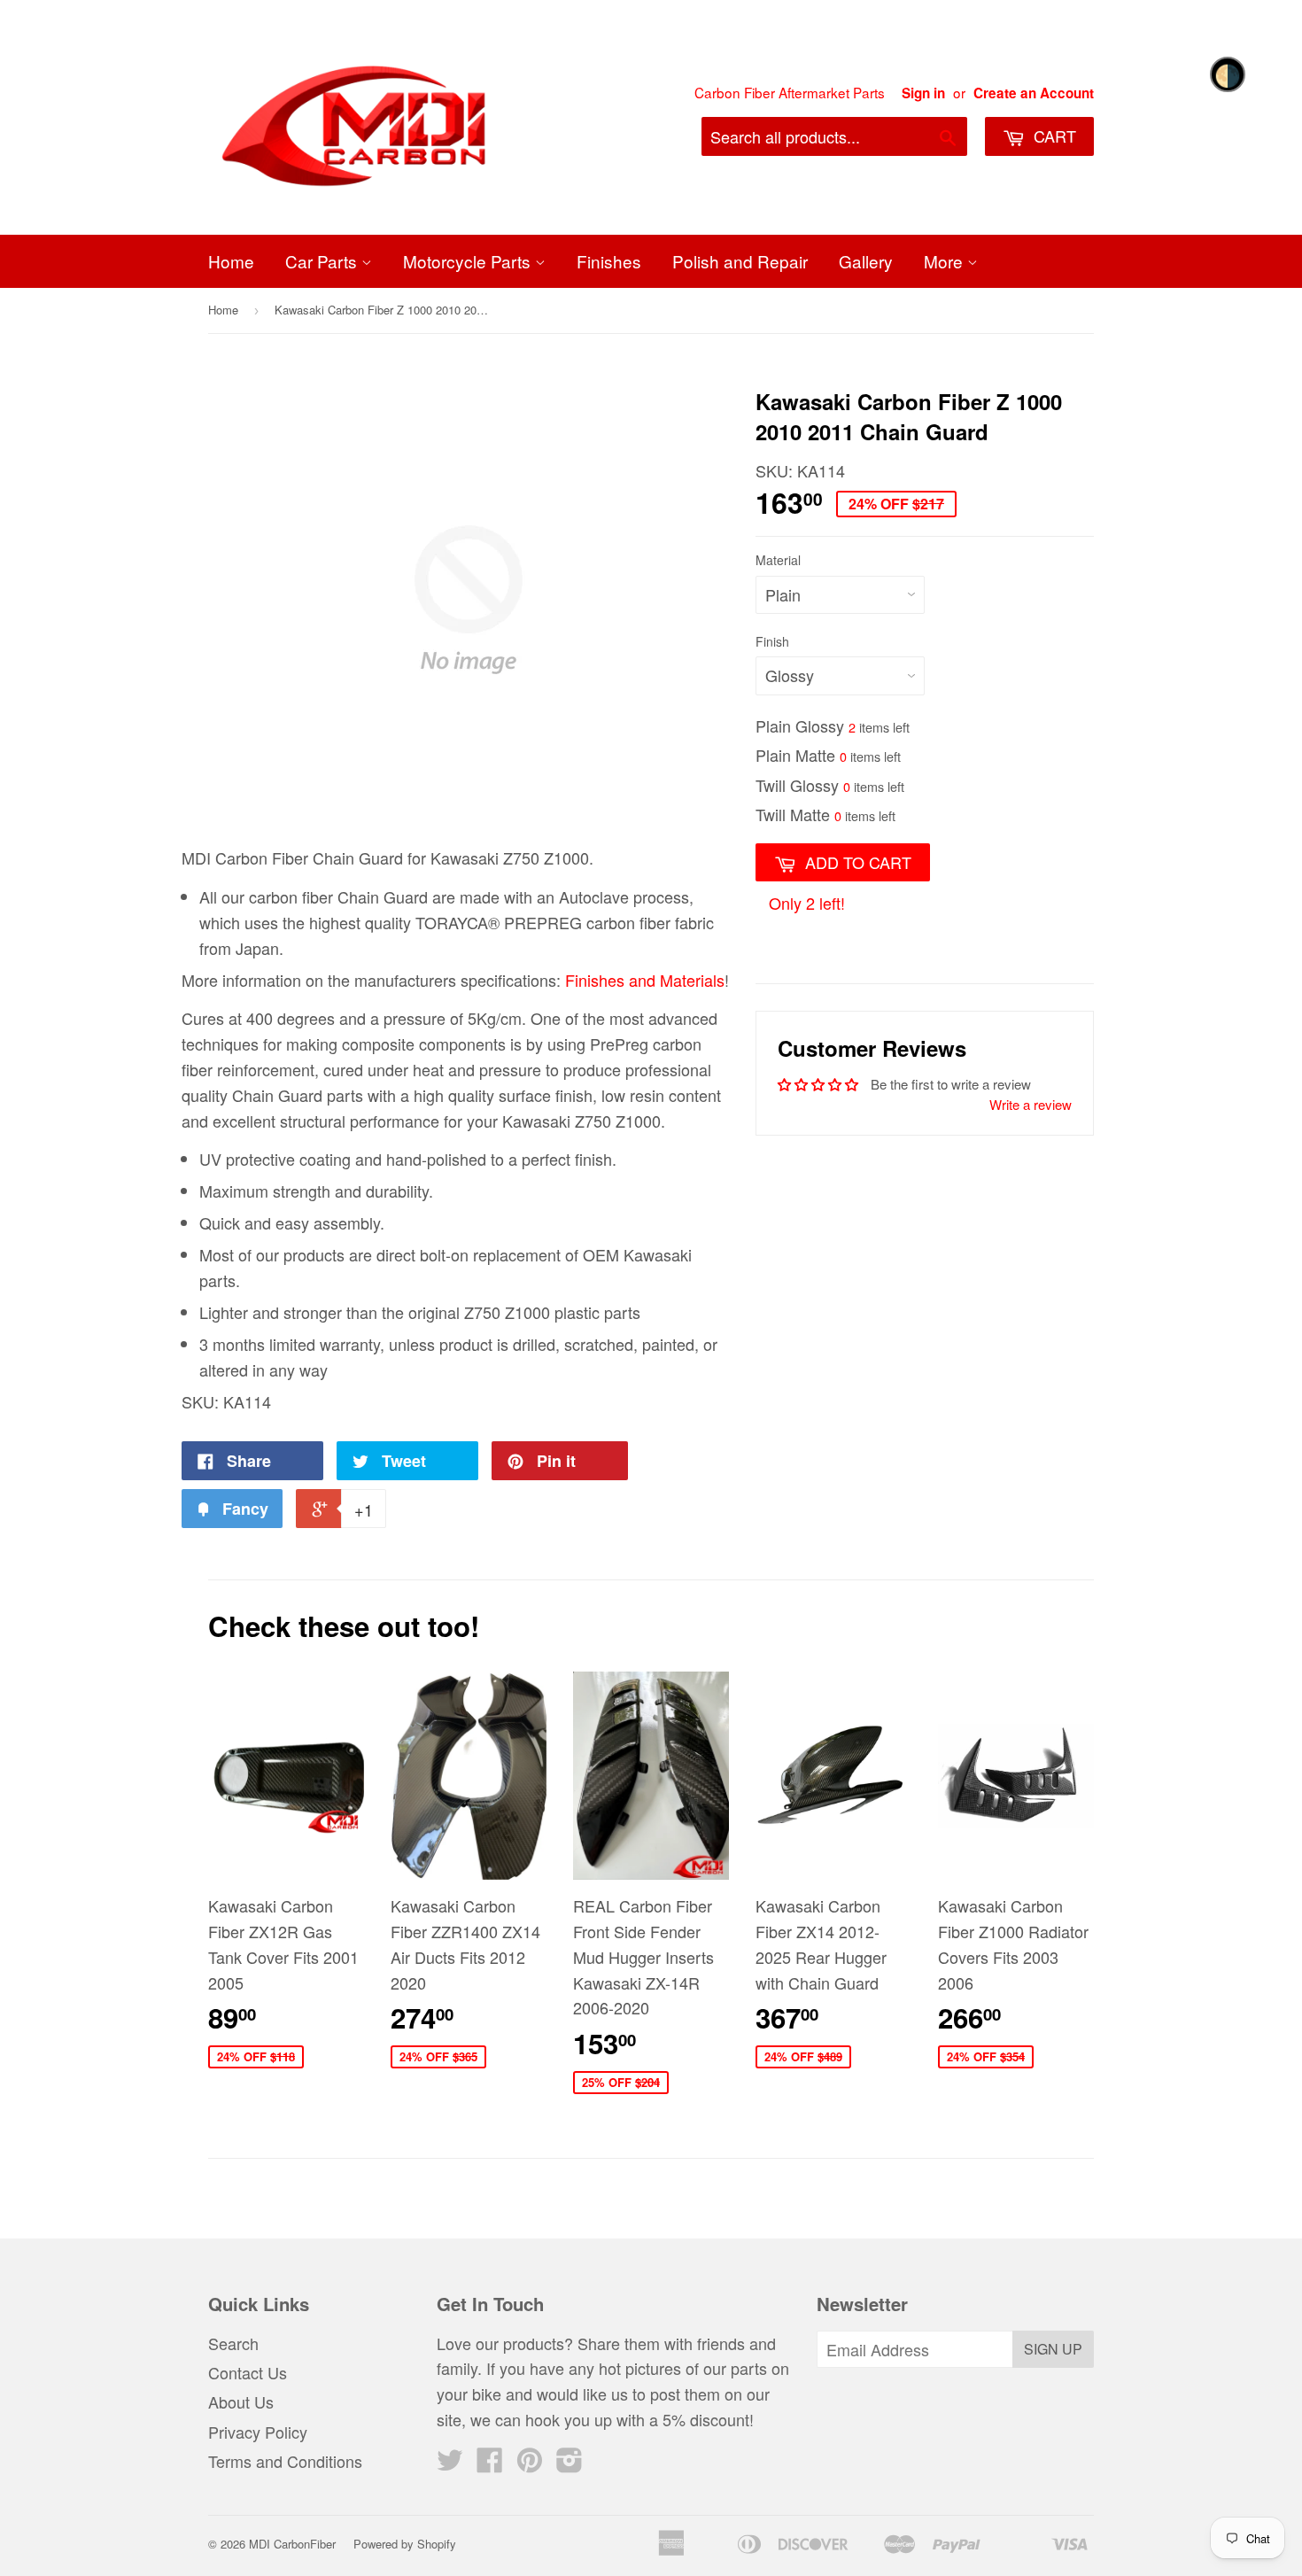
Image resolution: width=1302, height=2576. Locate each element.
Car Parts (323, 261)
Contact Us (248, 2372)
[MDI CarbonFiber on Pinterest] (530, 2463)
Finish (772, 641)
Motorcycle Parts (469, 261)
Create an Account (1034, 93)
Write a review (1031, 1104)
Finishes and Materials (645, 980)
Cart (1053, 136)
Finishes (609, 261)
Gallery (866, 261)
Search (233, 2343)
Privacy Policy (258, 2432)
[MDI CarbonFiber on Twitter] (450, 2463)
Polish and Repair (740, 261)
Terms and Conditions (285, 2461)
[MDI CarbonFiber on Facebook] (490, 2463)
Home (231, 261)
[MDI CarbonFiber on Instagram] (570, 2463)
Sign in (923, 93)
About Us (241, 2401)
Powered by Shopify (405, 2544)
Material (778, 560)
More (945, 261)
